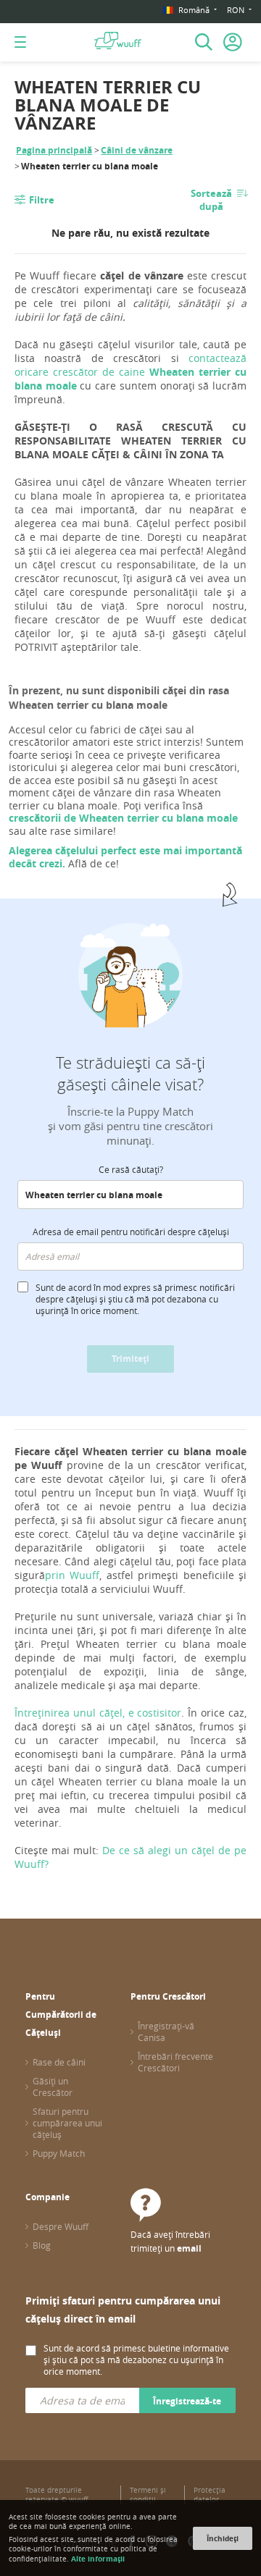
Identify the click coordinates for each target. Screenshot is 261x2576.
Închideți (223, 2538)
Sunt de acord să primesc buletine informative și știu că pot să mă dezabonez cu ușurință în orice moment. (136, 2360)
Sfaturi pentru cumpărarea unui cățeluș (67, 2123)
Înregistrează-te (187, 2401)
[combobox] (130, 1195)
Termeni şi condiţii (148, 2495)
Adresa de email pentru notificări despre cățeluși (131, 1232)
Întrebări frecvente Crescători (175, 2062)
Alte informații (98, 2559)
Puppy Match (59, 2153)
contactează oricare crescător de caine (130, 372)
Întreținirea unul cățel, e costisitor (98, 1713)
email (189, 2248)
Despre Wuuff (61, 2226)
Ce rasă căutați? (131, 1169)
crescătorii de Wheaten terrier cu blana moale (123, 818)
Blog (42, 2245)
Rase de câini (59, 2062)
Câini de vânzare (137, 150)
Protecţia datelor (210, 2495)
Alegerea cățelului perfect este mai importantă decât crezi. (125, 857)
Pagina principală (54, 150)
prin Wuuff (72, 1575)
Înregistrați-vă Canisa (166, 2032)
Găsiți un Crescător (53, 2087)
